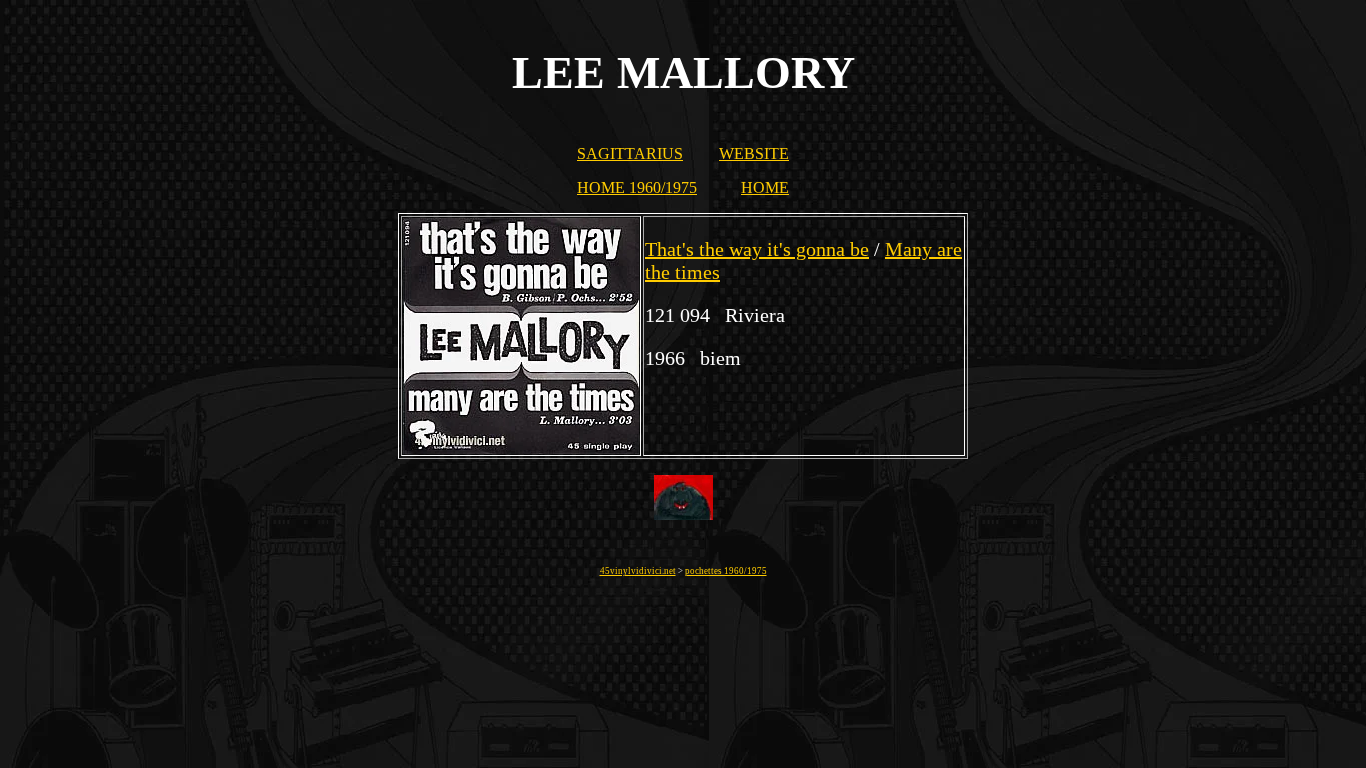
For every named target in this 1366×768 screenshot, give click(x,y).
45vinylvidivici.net (638, 571)
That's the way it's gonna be (757, 249)
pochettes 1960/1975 (726, 571)
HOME (765, 187)
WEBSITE (754, 153)
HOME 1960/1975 (637, 187)
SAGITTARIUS (630, 153)
